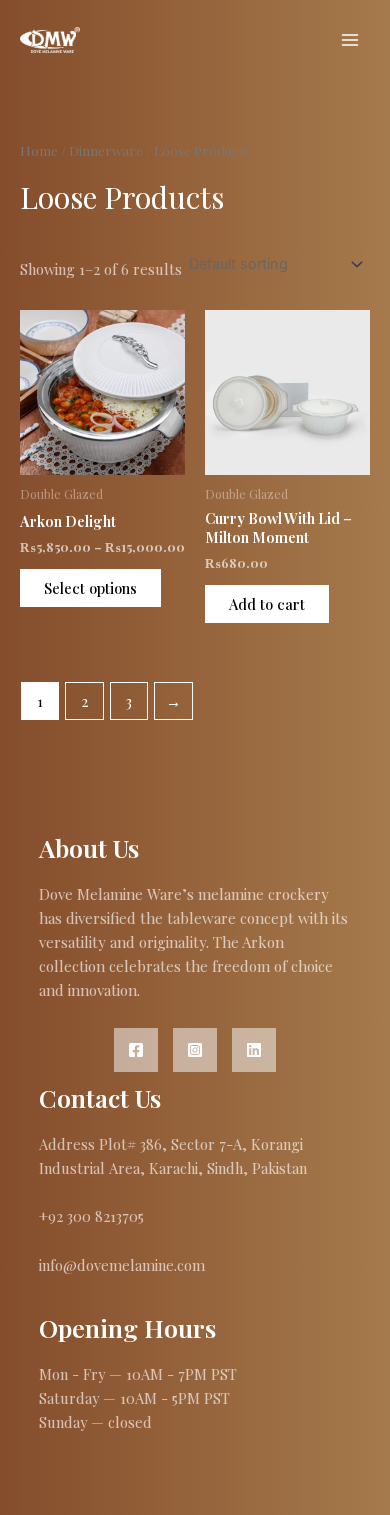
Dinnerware (106, 150)
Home (39, 150)
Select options (90, 588)
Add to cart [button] (267, 604)
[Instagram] (195, 1050)
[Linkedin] (254, 1050)
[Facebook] (136, 1050)
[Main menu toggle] (350, 40)
